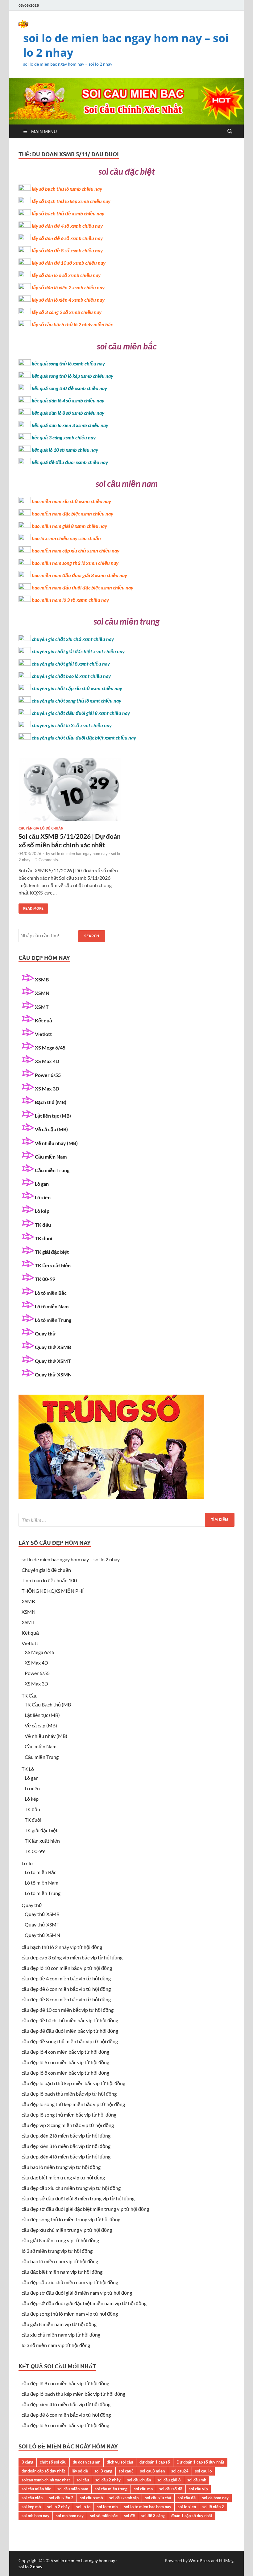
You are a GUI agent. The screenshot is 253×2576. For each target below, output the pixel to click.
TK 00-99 (45, 1279)
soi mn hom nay (70, 2516)
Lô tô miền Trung (53, 1320)
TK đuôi (44, 1238)
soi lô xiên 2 (213, 2507)
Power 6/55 (48, 1075)
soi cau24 (180, 2471)
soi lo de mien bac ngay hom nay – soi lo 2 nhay (126, 45)
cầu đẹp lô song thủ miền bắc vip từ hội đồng (69, 2115)
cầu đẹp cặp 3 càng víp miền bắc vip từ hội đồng (72, 1957)
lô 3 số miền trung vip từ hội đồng (57, 2251)
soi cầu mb (197, 2480)
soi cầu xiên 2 (61, 2498)
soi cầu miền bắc (36, 2489)
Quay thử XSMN (53, 1374)
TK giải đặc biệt (52, 1252)
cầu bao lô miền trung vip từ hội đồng (61, 2167)
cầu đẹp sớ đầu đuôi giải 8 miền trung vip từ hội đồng (78, 2198)
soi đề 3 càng (153, 2516)
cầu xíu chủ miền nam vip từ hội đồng (61, 2335)
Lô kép (42, 1211)
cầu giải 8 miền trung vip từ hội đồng (60, 2240)
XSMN (42, 993)
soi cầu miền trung (111, 2489)
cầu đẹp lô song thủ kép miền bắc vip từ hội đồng (73, 2104)
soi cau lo (203, 2471)
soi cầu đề (187, 2498)
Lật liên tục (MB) (53, 1116)
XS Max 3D (47, 1088)
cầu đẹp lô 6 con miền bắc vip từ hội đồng (65, 2062)
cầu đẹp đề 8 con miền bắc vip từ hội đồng (66, 1999)
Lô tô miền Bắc (51, 1293)
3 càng (27, 2462)
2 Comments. (47, 860)
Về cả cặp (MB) (51, 1129)
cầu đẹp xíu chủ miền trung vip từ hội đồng (67, 2230)
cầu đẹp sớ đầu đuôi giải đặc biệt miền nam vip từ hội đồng (84, 2303)
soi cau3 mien (152, 2471)
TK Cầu (30, 1696)
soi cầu (83, 2480)
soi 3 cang (103, 2471)
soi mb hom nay (35, 2516)
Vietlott (43, 1034)
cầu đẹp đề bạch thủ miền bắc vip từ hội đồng (70, 2020)
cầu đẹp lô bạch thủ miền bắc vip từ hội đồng (69, 2094)
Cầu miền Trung (52, 1170)
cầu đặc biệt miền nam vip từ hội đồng (62, 2272)
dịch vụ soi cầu (120, 2462)
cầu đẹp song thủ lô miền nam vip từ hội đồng (70, 2314)
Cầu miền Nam (51, 1157)
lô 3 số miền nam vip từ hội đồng (56, 2345)
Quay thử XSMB (53, 1347)
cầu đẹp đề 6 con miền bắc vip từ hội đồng (66, 1989)
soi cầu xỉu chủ (158, 2498)
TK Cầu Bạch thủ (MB (48, 1704)
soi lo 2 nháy (58, 2507)
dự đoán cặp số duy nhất (43, 2471)
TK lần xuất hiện (53, 1265)
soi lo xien (187, 2507)
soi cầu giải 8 (169, 2480)
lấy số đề (80, 2471)
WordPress (199, 2560)
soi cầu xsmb (91, 2498)
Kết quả (44, 1020)
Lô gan (42, 1184)
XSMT (42, 1007)
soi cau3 (126, 2471)
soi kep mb (31, 2507)
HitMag (226, 2560)
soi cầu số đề (171, 2489)
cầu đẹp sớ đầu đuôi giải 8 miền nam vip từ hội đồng (77, 2293)
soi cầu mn (143, 2489)
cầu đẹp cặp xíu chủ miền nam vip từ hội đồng (70, 2282)
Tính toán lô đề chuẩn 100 (49, 1580)
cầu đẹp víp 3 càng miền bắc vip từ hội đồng (68, 2125)
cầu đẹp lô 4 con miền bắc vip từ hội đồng (65, 2052)
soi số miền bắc (104, 2516)
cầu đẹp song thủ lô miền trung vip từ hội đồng (71, 2219)
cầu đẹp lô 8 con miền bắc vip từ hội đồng (65, 2073)
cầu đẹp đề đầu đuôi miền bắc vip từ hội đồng (70, 2031)
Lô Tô (27, 1863)
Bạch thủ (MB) (51, 1102)
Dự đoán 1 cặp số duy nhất (200, 2462)
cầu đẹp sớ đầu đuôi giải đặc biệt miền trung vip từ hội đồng (85, 2209)
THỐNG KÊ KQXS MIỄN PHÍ (53, 1591)
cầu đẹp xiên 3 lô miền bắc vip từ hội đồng (66, 2146)
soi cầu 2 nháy (108, 2480)
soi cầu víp (198, 2489)
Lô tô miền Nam (52, 1306)
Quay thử (46, 1333)
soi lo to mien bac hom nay (148, 2507)
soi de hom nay (215, 2498)
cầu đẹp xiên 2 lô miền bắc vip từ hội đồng (66, 2136)
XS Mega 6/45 (50, 1048)
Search (92, 936)
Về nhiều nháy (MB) (56, 1143)
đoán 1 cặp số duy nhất (192, 2516)
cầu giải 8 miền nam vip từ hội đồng (59, 2324)
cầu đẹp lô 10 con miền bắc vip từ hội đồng (67, 1968)
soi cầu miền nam (73, 2489)
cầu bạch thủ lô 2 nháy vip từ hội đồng (62, 1947)
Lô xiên (43, 1197)
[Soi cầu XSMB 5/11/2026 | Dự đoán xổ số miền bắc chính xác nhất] (70, 792)
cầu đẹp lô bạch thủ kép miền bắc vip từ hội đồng (73, 2083)
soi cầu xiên (32, 2498)
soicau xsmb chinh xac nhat (46, 2480)
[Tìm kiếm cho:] (126, 1520)
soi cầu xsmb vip (124, 2498)
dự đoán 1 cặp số (155, 2462)
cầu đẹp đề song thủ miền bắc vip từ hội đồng (70, 2041)
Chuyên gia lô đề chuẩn (41, 828)
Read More (31, 907)
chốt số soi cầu (53, 2462)
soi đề (129, 2516)
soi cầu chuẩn (139, 2480)
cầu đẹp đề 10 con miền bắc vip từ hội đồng (68, 2010)
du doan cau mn (87, 2462)
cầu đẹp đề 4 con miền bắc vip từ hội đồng (66, 1978)
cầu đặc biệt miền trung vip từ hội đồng (63, 2177)
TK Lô (28, 1769)
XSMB (42, 979)
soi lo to (83, 2507)
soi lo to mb (107, 2507)
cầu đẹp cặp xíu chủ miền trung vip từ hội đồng (71, 2188)
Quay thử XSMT (53, 1361)
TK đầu (43, 1225)
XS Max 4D (47, 1061)
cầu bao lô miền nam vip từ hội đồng (60, 2261)
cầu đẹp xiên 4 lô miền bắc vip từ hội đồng (66, 2156)
